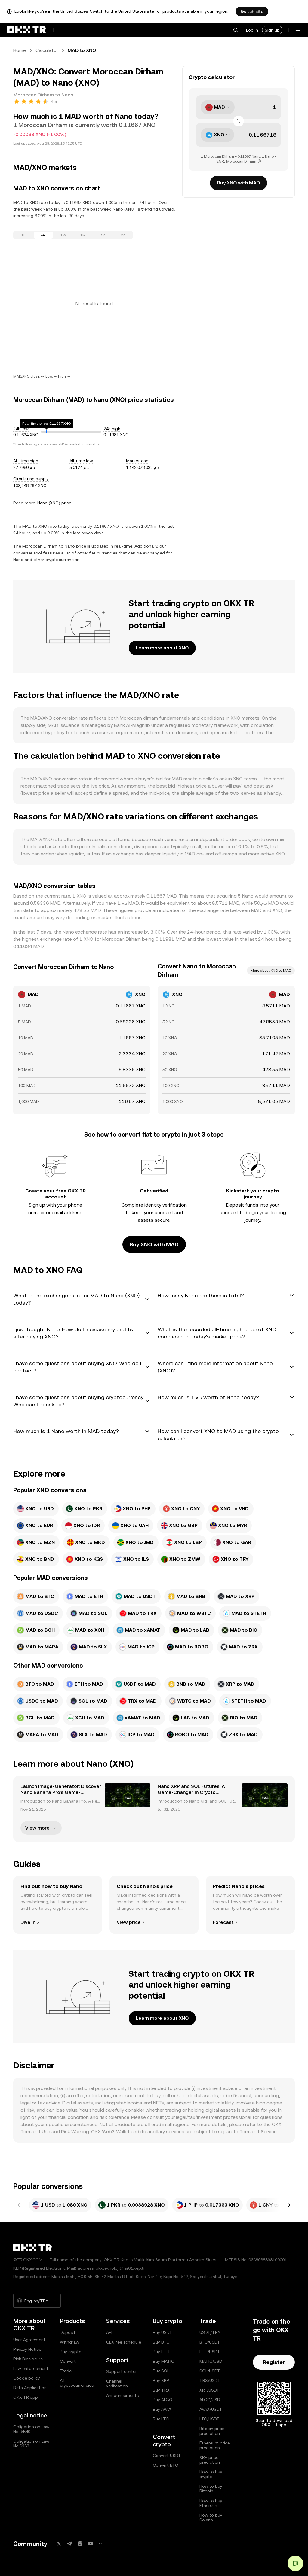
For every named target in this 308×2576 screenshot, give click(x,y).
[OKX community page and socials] (101, 2544)
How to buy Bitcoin (211, 2489)
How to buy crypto (211, 2474)
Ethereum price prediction (215, 2445)
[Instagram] (80, 2544)
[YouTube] (91, 2544)
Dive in (28, 1922)
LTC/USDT (209, 2419)
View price (129, 1922)
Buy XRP (161, 2380)
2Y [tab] (123, 235)
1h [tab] (23, 235)
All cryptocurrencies (77, 2383)
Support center (122, 2371)
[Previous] (19, 2205)
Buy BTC (161, 2342)
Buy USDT (163, 2332)
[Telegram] (69, 2544)
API (109, 2332)
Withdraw (69, 2342)
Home (20, 50)
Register (274, 2362)
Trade (66, 2371)
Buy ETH (161, 2352)
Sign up (272, 30)
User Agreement (29, 2340)
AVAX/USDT (211, 2409)
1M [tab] (83, 235)
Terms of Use (35, 2132)
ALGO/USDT (211, 2400)
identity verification (166, 1205)
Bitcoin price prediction (212, 2431)
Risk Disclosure (28, 2359)
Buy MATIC (163, 2361)
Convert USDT (167, 2456)
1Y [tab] (103, 235)
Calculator (47, 50)
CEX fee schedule (124, 2342)
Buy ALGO (163, 2400)
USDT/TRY (210, 2332)
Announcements (122, 2395)
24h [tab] (43, 235)
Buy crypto (71, 2352)
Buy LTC (161, 2419)
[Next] (289, 2205)
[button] (236, 30)
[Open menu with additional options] (298, 30)
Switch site (252, 11)
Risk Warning (75, 2132)
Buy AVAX (162, 2409)
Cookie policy (27, 2378)
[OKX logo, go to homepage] (26, 30)
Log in (252, 30)
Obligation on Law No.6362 (31, 2444)
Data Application (30, 2388)
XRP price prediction (210, 2460)
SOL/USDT (210, 2371)
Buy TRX (161, 2390)
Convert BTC (165, 2465)
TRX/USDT (210, 2380)
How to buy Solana (211, 2517)
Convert (68, 2361)
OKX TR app (26, 2397)
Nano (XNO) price (54, 503)
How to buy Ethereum (211, 2503)
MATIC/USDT (212, 2361)
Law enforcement (31, 2368)
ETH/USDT (210, 2352)
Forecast (223, 1922)
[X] (59, 2544)
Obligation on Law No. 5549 (31, 2429)
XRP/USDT (209, 2390)
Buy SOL (161, 2371)
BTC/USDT (210, 2342)
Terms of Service (258, 2132)
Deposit (68, 2332)
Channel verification (117, 2383)
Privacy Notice (27, 2349)
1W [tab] (63, 235)
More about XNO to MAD (271, 971)
